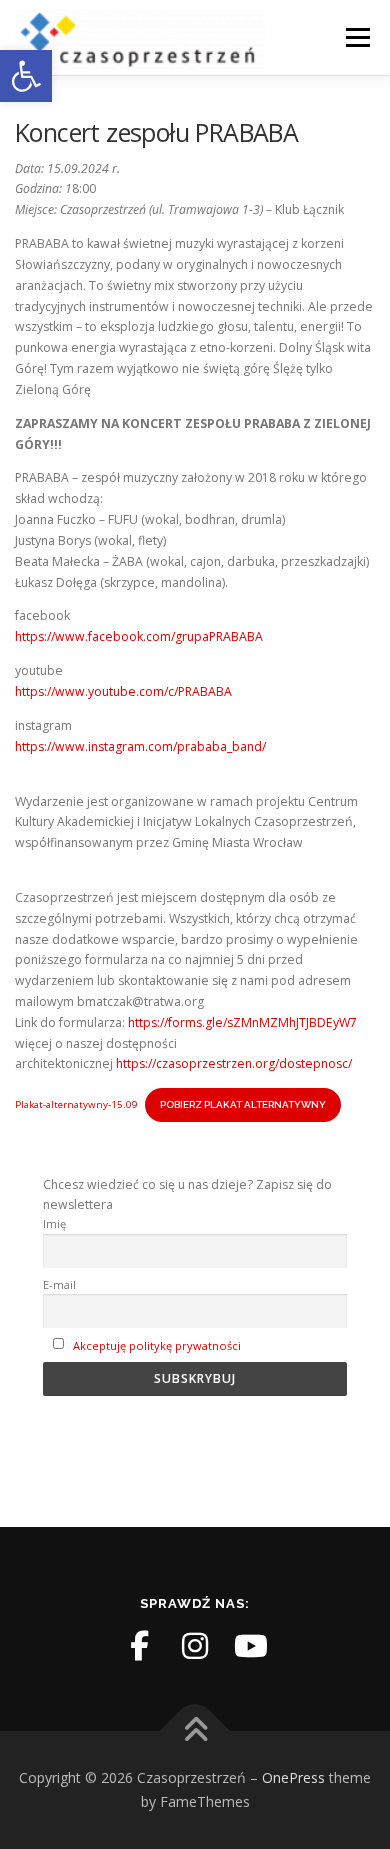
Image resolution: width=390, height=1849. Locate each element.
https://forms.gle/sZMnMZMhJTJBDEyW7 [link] (242, 1022)
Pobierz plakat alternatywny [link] (243, 1104)
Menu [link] (356, 37)
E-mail (59, 1284)
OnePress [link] (293, 1777)
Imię (54, 1223)
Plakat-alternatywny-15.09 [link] (76, 1104)
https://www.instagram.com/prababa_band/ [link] (140, 746)
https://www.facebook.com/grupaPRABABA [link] (139, 636)
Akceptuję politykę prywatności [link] (157, 1345)
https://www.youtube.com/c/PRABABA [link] (123, 691)
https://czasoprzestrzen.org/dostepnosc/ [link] (234, 1063)
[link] (26, 76)
